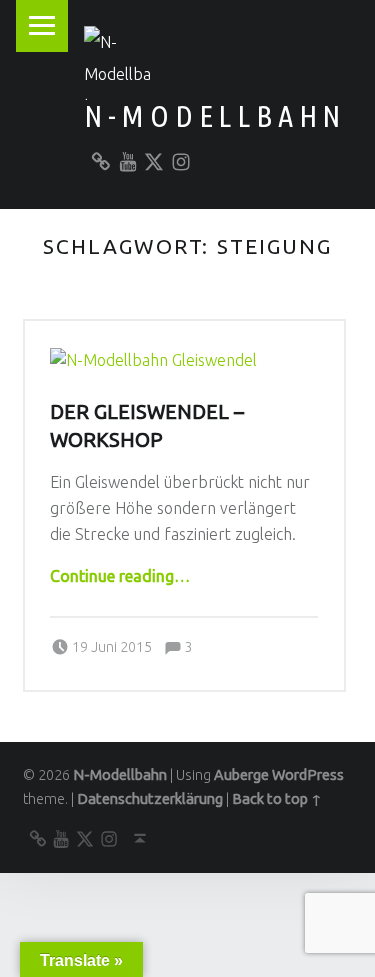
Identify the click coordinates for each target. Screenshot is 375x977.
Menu (42, 26)
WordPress (308, 775)
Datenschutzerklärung (150, 799)
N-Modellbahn (215, 116)
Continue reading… (120, 576)
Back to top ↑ (277, 799)
